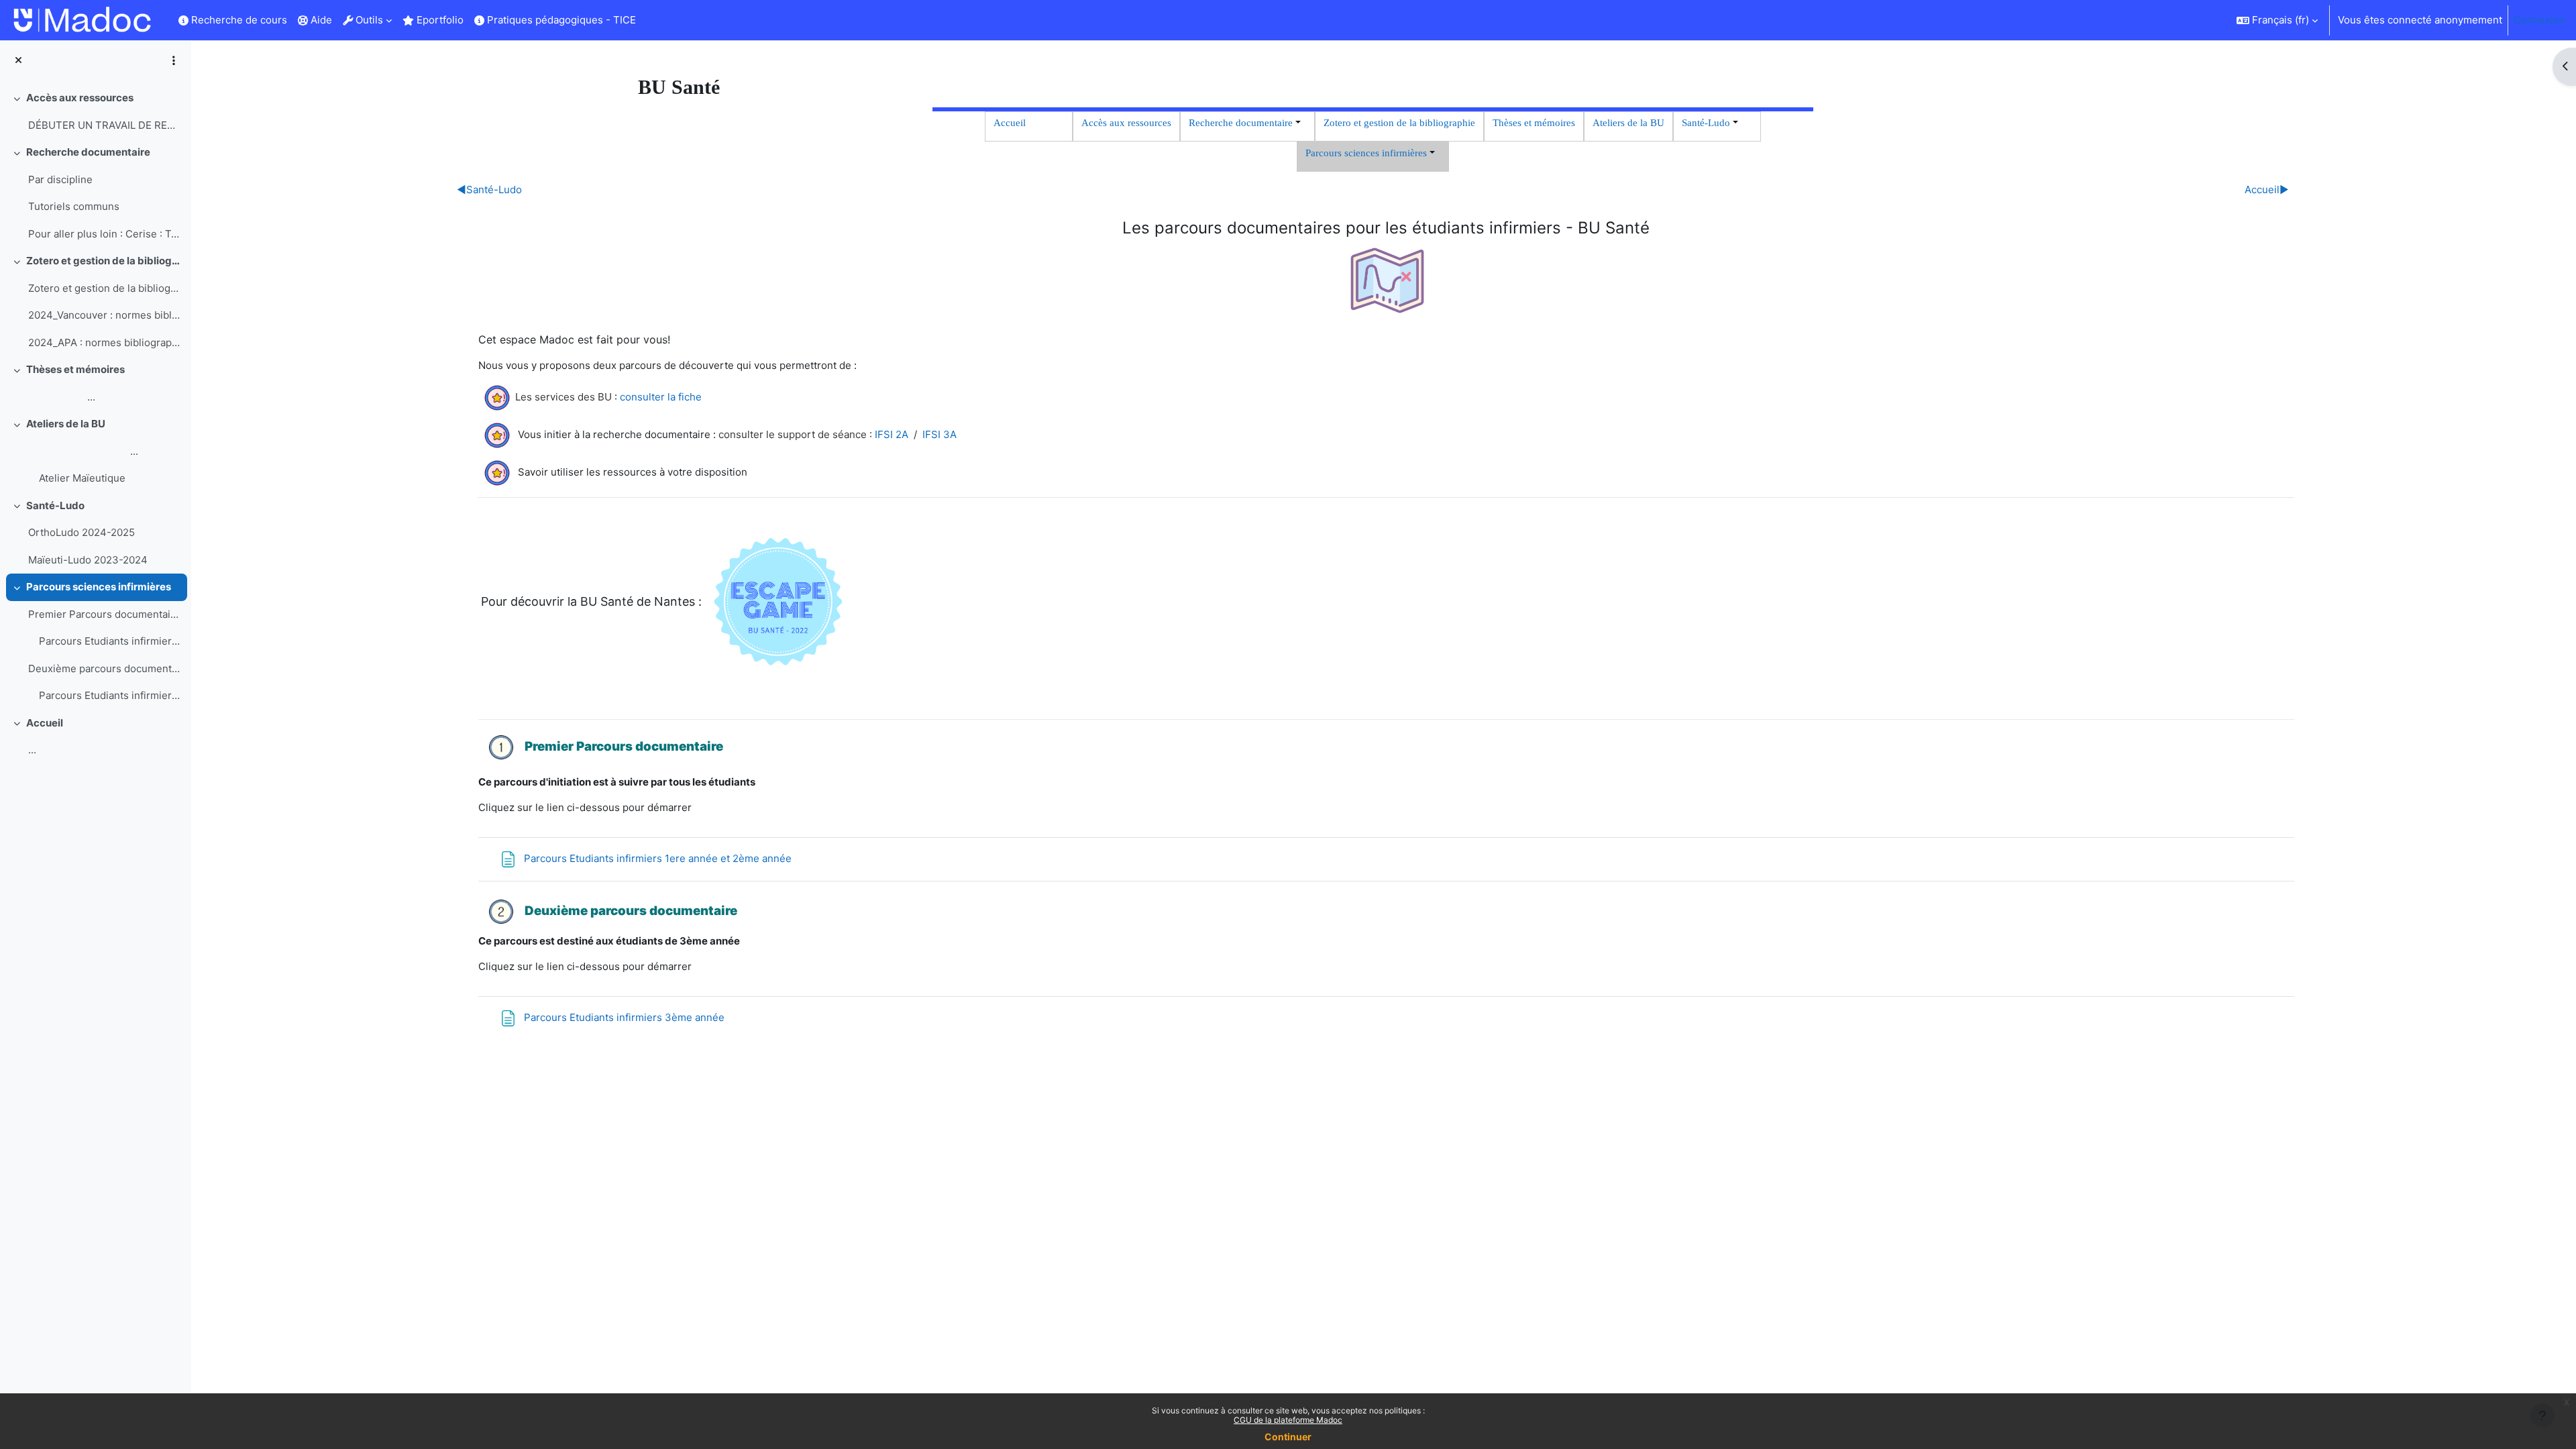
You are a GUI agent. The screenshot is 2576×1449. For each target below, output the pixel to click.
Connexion (2539, 20)
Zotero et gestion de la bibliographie (104, 261)
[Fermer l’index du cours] (18, 61)
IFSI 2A (892, 434)
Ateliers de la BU (66, 424)
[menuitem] (647, 20)
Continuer (1288, 1437)
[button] (2277, 20)
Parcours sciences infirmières (99, 587)
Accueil (45, 723)
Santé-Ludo (55, 505)
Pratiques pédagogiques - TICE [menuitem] (560, 20)
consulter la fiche (661, 397)
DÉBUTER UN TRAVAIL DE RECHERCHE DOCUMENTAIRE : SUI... (104, 125)
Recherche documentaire (88, 152)
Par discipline (60, 179)
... (62, 397)
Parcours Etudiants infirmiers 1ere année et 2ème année (110, 641)
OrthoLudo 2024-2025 (82, 532)
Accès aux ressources (80, 98)
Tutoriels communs (74, 206)
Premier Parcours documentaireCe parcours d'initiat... (104, 614)
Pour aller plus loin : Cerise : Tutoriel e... (104, 234)
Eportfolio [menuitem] (439, 20)
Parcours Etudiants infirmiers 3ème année (110, 695)
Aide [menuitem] (320, 20)
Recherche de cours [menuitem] (238, 20)
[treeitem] (95, 112)
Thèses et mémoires (75, 369)
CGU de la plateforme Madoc (1288, 1420)
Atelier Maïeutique (82, 478)
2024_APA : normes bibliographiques (104, 342)
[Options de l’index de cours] (174, 60)
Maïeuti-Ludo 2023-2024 (88, 560)
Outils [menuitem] (368, 20)
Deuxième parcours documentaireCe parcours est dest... (104, 668)
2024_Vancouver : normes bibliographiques (104, 315)
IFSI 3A (940, 434)
